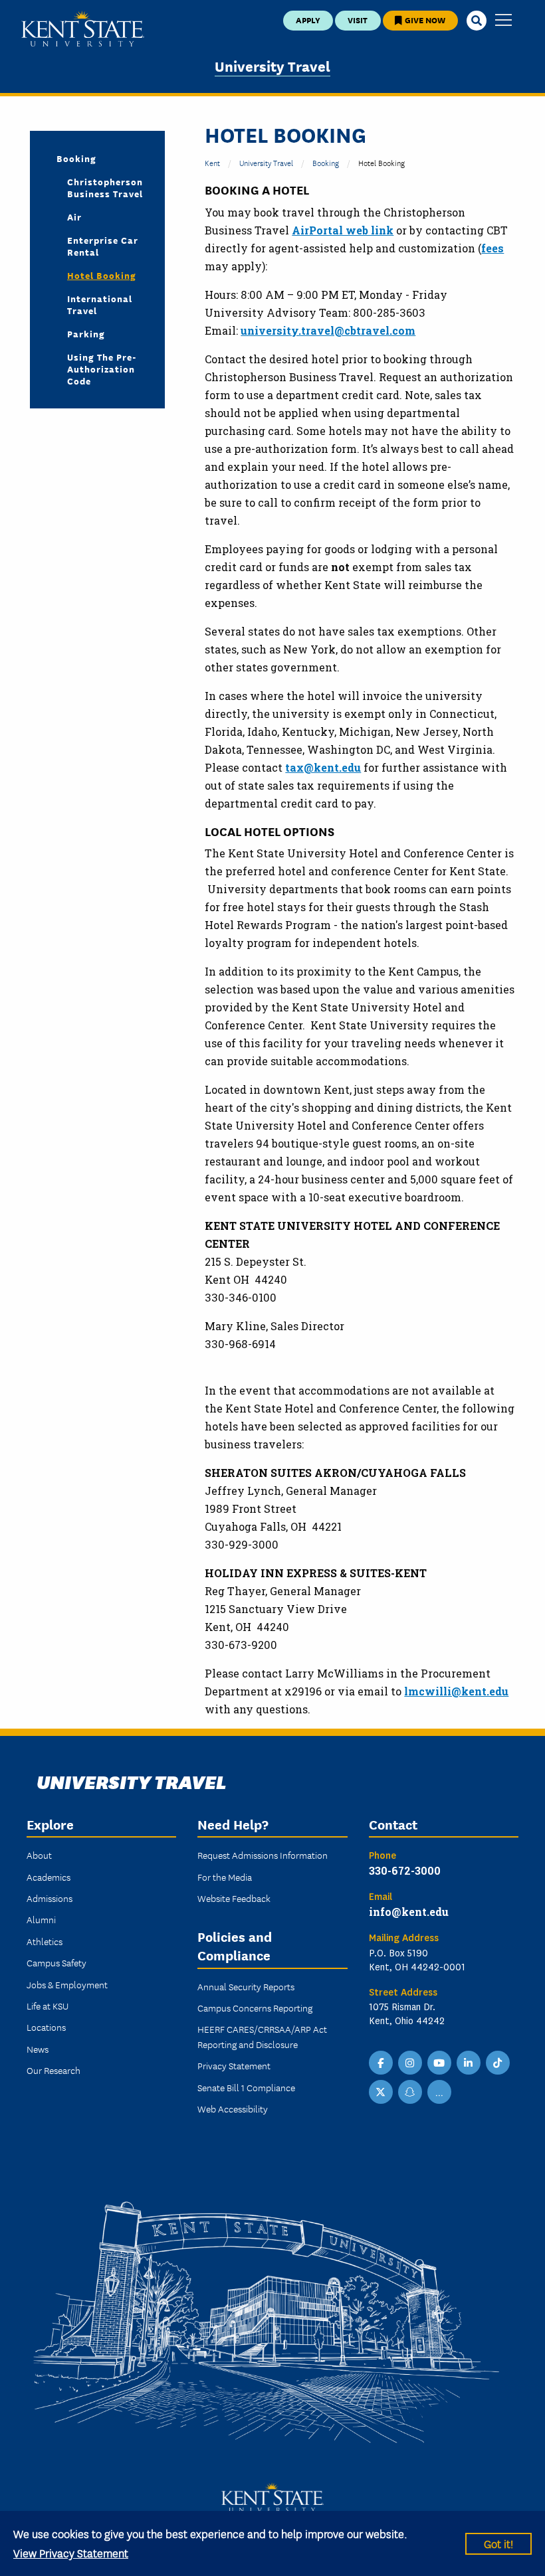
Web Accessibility (233, 2108)
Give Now (424, 20)
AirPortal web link (343, 230)
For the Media (225, 1877)
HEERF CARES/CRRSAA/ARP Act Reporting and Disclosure (262, 2036)
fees (492, 248)
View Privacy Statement (71, 2552)
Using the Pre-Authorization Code (102, 369)
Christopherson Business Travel (105, 187)
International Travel (100, 304)
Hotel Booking (102, 275)
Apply (308, 20)
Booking (326, 162)
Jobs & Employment (67, 1984)
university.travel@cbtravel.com (328, 330)
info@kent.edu (409, 1912)
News (38, 2049)
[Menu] (503, 21)
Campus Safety (56, 1962)
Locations (46, 2027)
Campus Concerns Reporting (255, 2008)
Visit (358, 20)
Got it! (498, 2543)
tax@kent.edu (323, 767)
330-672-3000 (405, 1870)
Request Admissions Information (263, 1855)
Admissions (50, 1898)
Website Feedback (234, 1898)
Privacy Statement (234, 2065)
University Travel (272, 65)
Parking (86, 333)
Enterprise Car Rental (103, 246)
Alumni (41, 1919)
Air (74, 216)
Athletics (45, 1941)
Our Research (54, 2070)
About (39, 1855)
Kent (212, 162)
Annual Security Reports (246, 1986)
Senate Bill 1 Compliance (246, 2087)
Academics (49, 1877)
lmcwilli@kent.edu (456, 1691)
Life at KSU (48, 2006)
